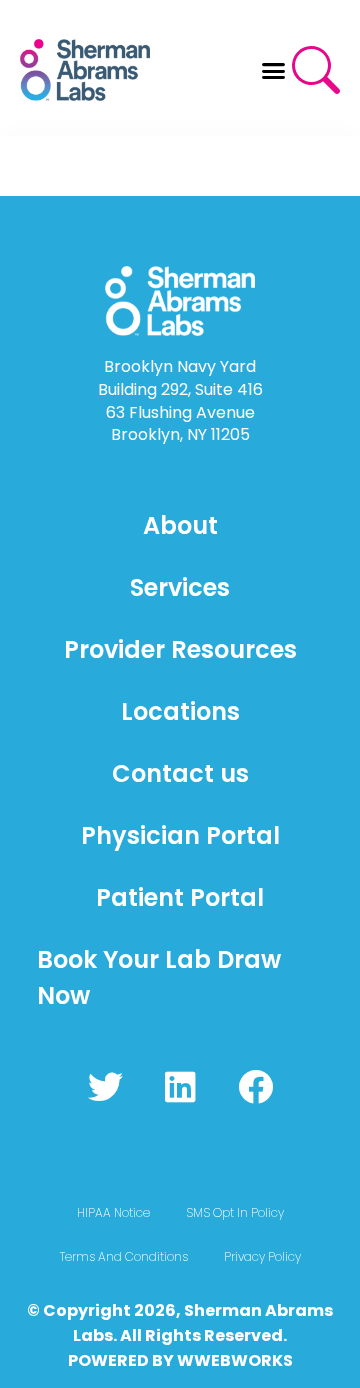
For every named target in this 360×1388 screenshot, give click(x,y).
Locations (180, 711)
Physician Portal (180, 835)
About (180, 525)
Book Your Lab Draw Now (159, 977)
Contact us (180, 773)
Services (180, 587)
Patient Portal (180, 897)
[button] (274, 70)
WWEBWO (219, 1360)
